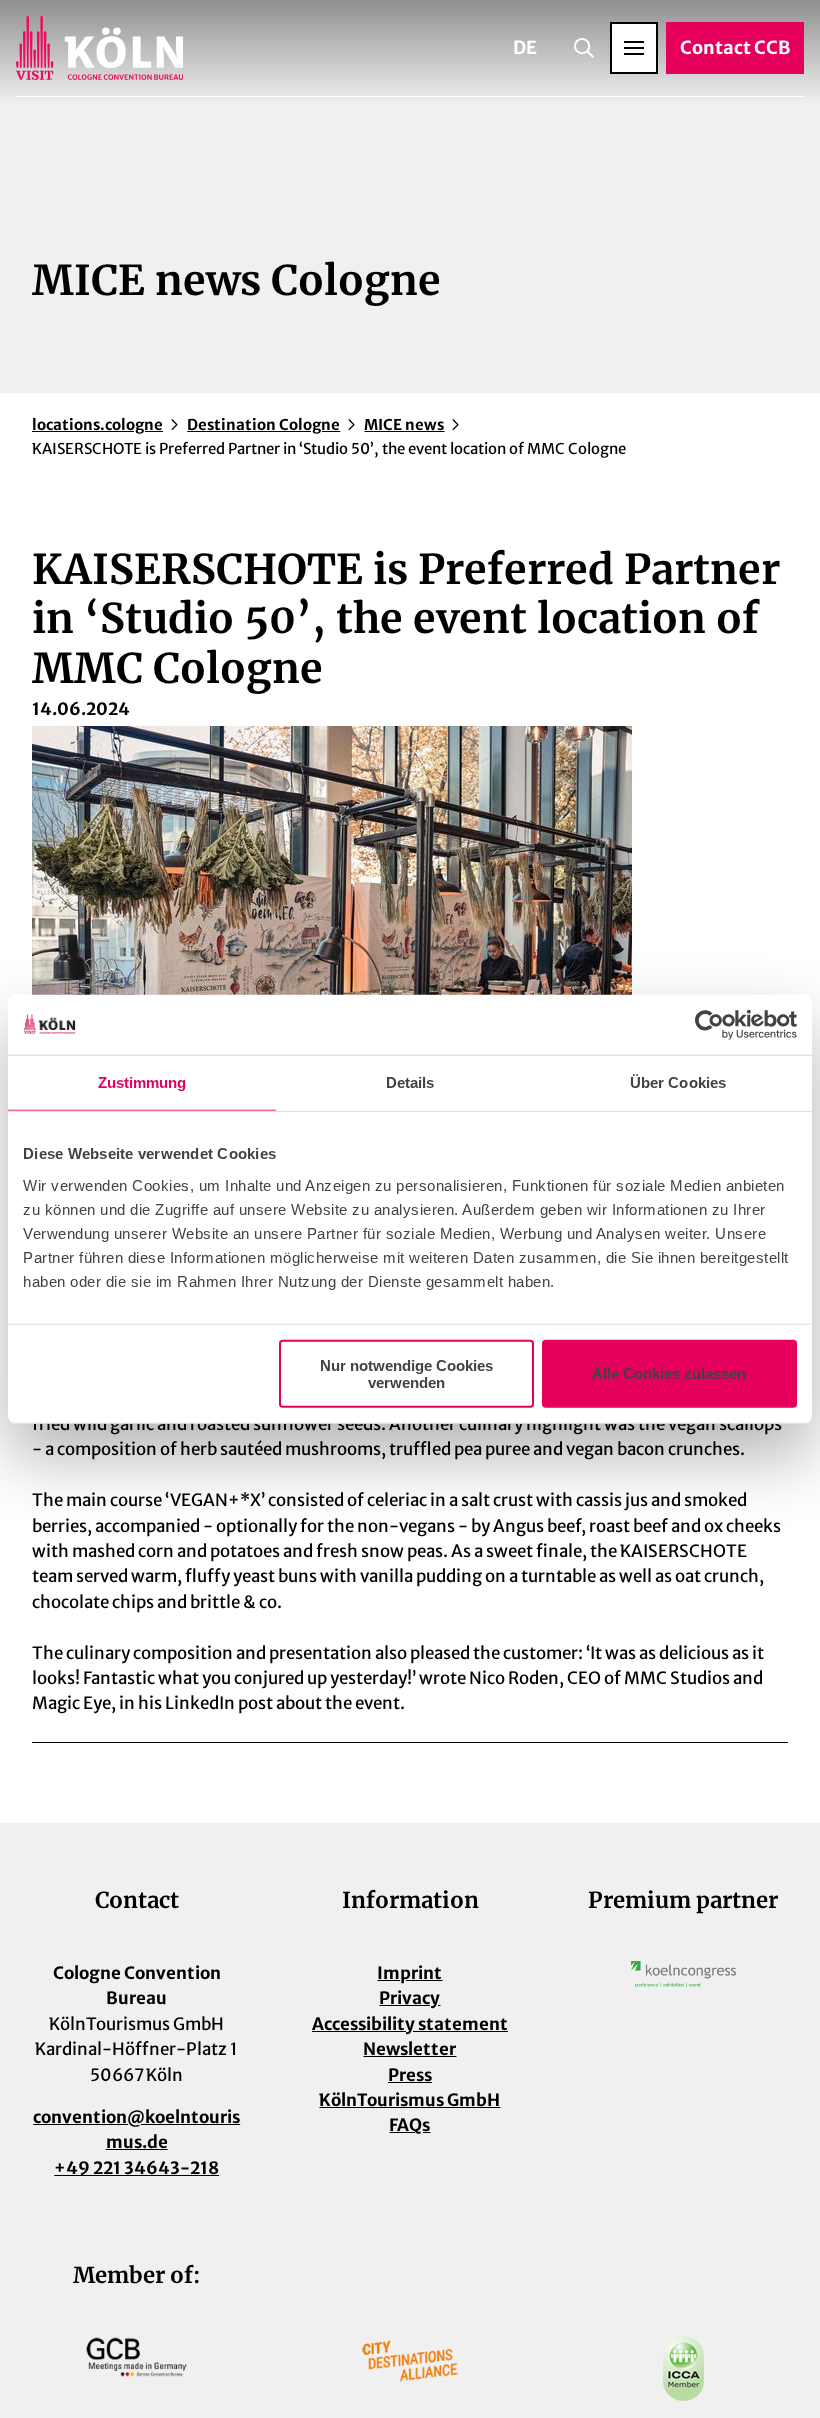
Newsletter (409, 2049)
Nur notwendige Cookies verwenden (406, 1373)
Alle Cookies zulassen (669, 1373)
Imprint (409, 1973)
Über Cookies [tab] (678, 1082)
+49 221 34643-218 (136, 2168)
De (525, 47)
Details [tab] (410, 1082)
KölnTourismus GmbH (409, 2100)
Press (410, 2075)
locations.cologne (97, 424)
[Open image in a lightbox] (683, 1974)
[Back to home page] (99, 48)
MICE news (404, 424)
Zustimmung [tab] (142, 1082)
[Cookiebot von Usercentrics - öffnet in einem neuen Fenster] (709, 1025)
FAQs (409, 2125)
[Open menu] (634, 48)
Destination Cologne (263, 424)
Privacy (409, 1998)
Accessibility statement (410, 2024)
